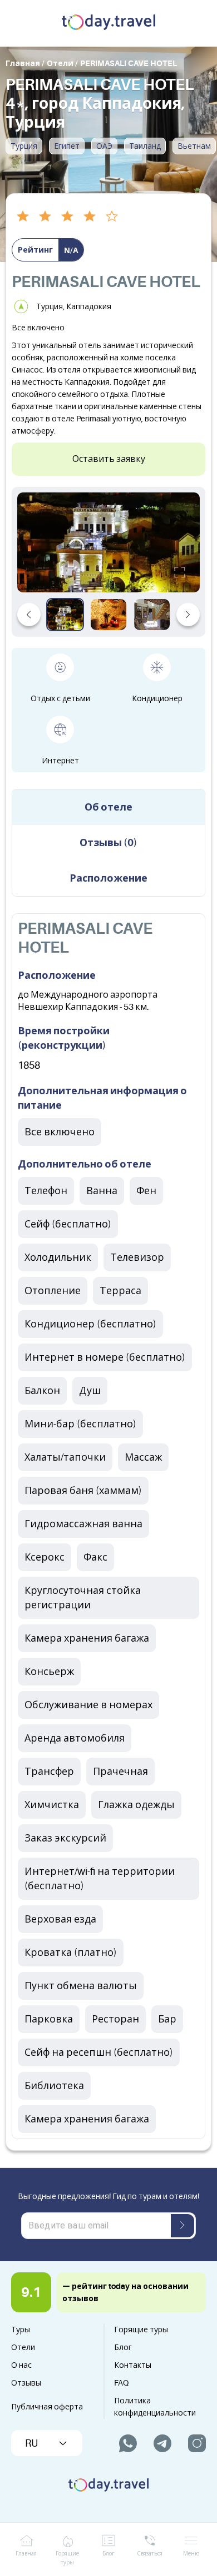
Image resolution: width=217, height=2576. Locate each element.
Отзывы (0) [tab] (108, 843)
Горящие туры (141, 2330)
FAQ (121, 2383)
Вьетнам (194, 146)
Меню (191, 2554)
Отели (23, 2347)
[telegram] (162, 2443)
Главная (26, 2554)
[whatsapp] (128, 2443)
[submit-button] (183, 2226)
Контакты (133, 2365)
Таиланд (145, 146)
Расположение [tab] (108, 878)
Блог (123, 2347)
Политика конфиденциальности (155, 2407)
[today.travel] (108, 23)
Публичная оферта (47, 2407)
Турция (24, 146)
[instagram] (197, 2443)
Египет (67, 146)
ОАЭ (104, 146)
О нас (21, 2365)
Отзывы (26, 2383)
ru (31, 2443)
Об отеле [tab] (108, 807)
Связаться (150, 2554)
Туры (21, 2330)
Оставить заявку (109, 459)
